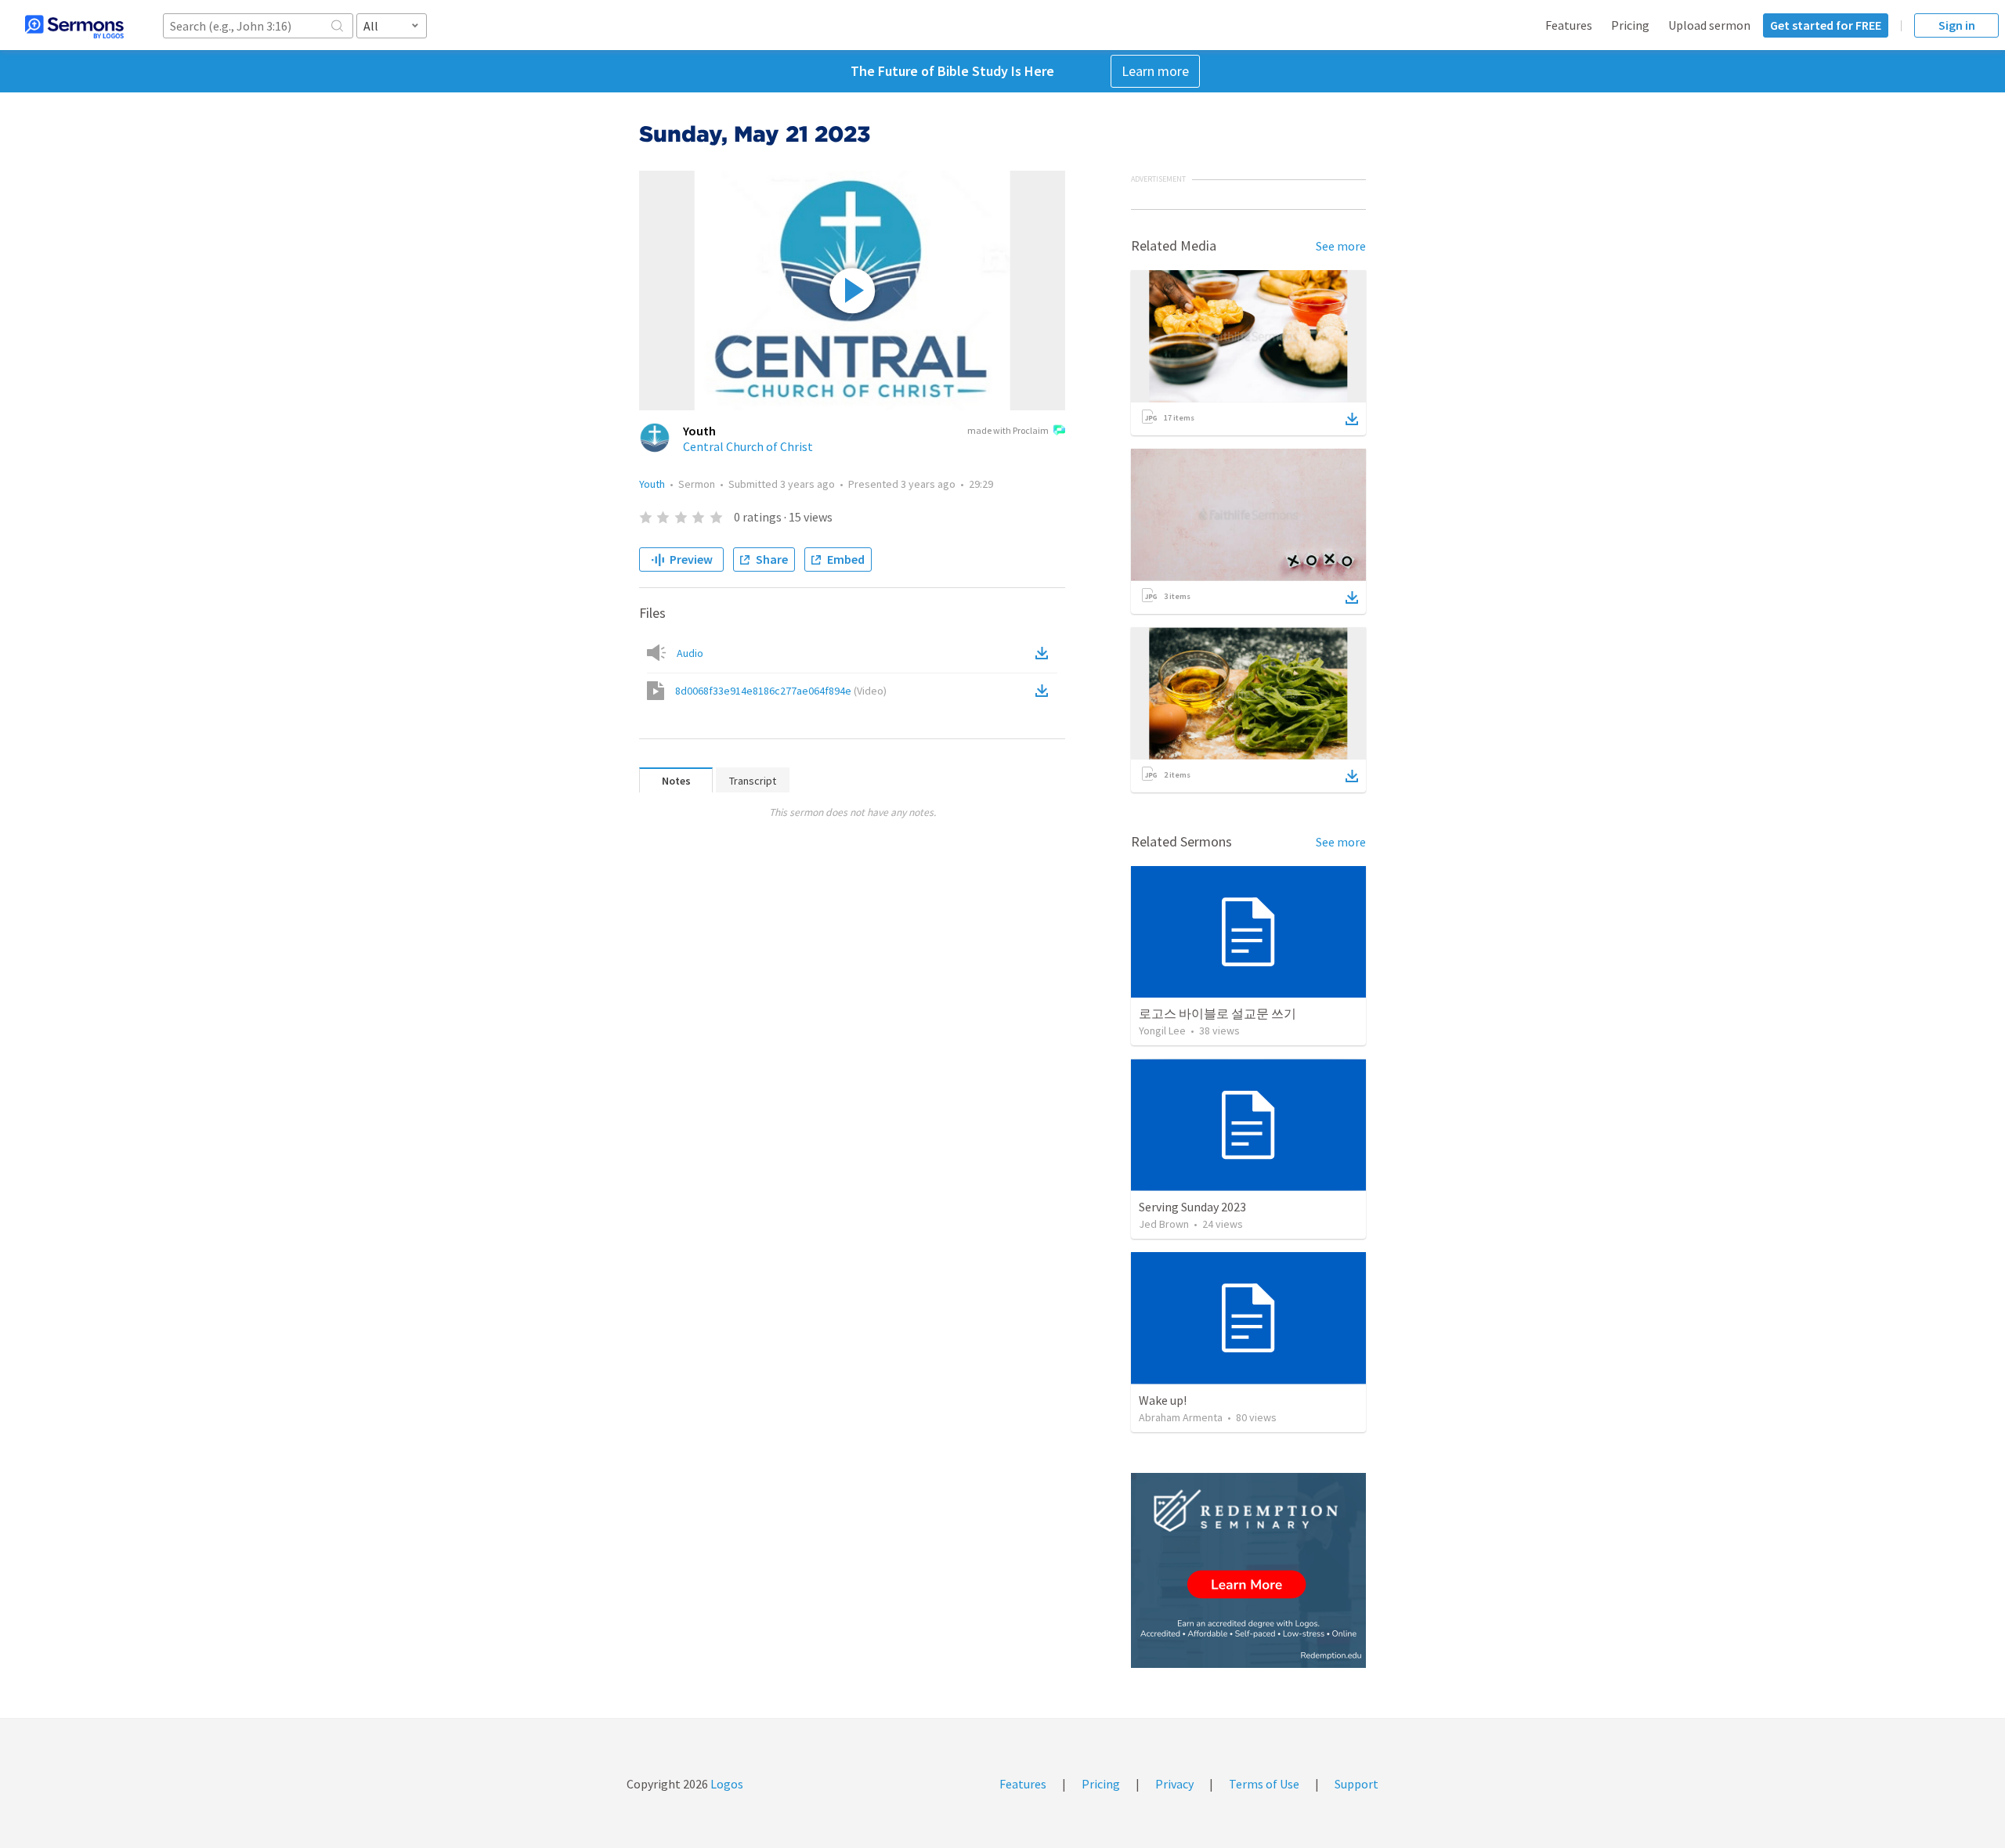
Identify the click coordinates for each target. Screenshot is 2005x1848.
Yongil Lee (1162, 1030)
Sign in (1957, 25)
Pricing (1630, 25)
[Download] (1352, 419)
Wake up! (1163, 1400)
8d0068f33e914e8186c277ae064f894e (781, 691)
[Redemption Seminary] (1248, 1570)
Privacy (1174, 1784)
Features (1569, 25)
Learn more (1155, 71)
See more (1341, 246)
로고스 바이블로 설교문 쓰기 (1217, 1013)
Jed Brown (1164, 1224)
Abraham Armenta (1181, 1417)
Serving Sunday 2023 (1192, 1207)
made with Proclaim (1008, 430)
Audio (690, 653)
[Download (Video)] (1045, 691)
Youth (652, 484)
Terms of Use (1264, 1784)
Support (1357, 1784)
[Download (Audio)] (1045, 653)
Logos (726, 1784)
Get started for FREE (1826, 25)
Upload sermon (1709, 25)
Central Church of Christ (748, 446)
